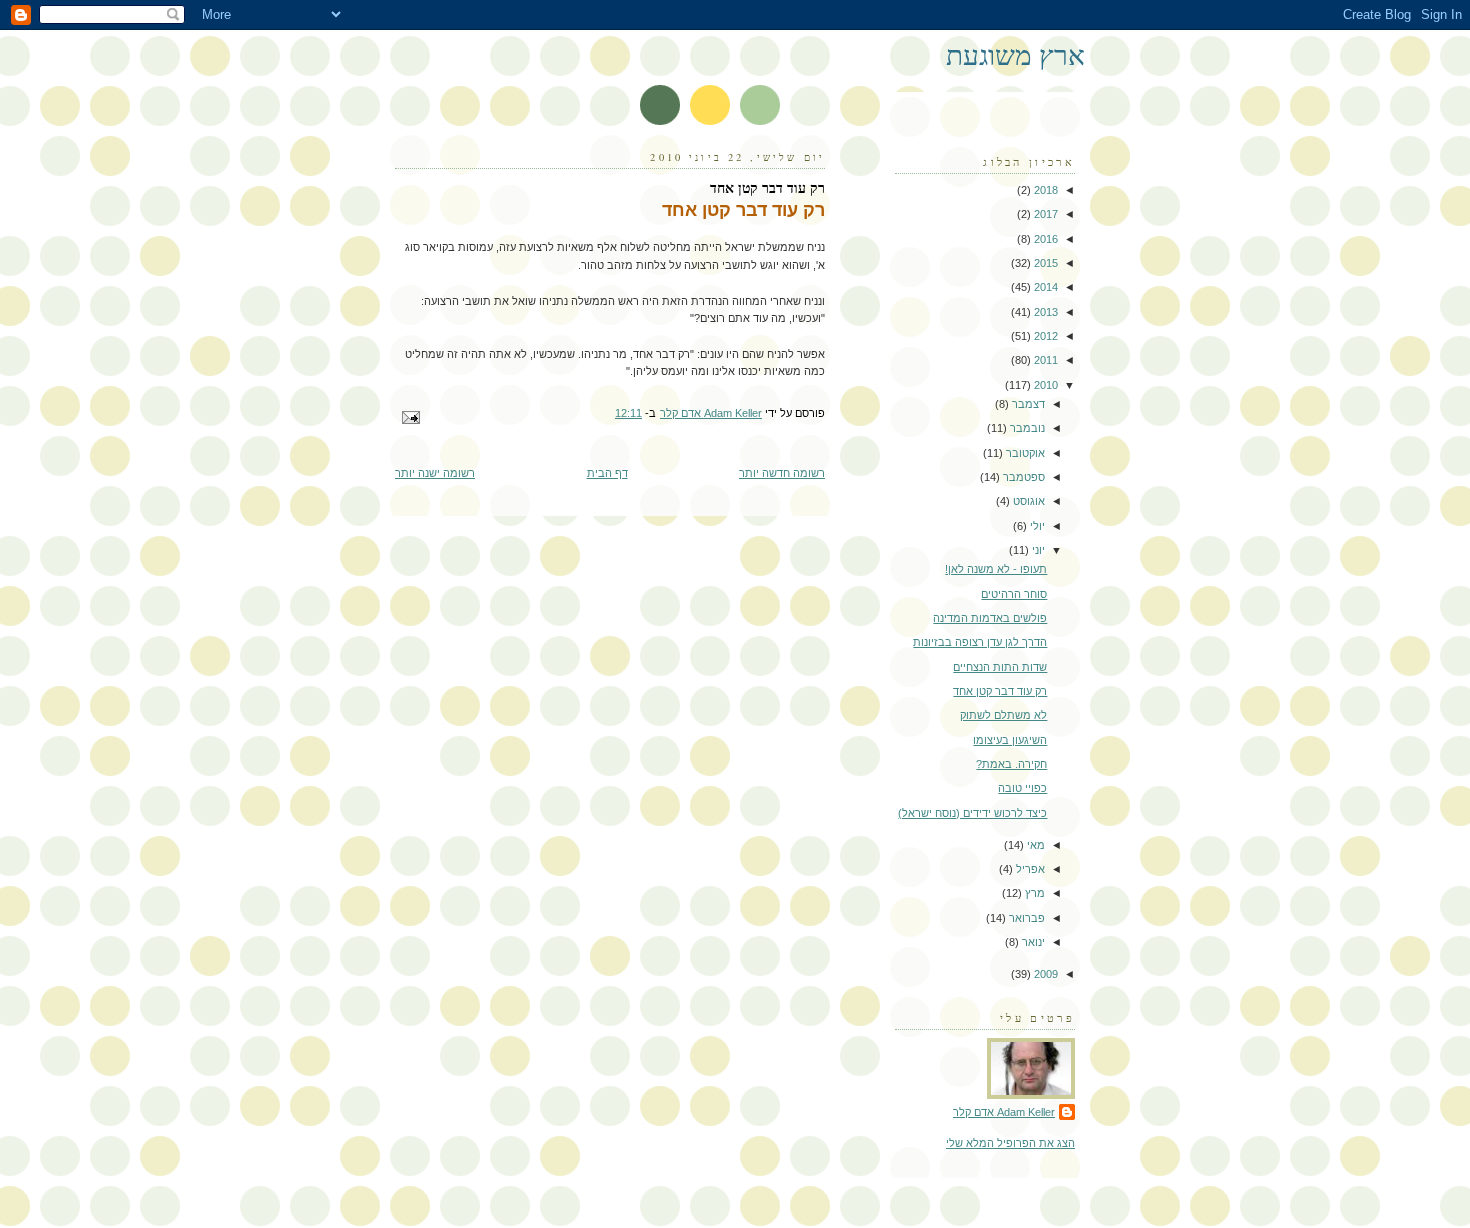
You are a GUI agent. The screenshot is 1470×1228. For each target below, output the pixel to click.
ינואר (1032, 942)
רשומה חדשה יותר (782, 473)
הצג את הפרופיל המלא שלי (1010, 1143)
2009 (1044, 974)
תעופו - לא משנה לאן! (996, 569)
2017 (1044, 214)
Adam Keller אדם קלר (1004, 1112)
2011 (1044, 360)
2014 (1044, 287)
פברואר (1025, 918)
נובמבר (1026, 428)
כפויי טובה (1022, 788)
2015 (1044, 263)
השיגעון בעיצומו (1010, 740)
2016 (1044, 239)
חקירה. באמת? (1011, 764)
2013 (1044, 312)
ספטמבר (1022, 477)
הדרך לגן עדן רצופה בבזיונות (980, 642)
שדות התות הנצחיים (1000, 667)
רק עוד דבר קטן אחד (1000, 691)
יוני (1037, 550)
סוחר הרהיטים (1014, 594)
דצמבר (1027, 404)
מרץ (1033, 893)
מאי (1034, 845)
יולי (1036, 526)
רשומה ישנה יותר (435, 473)
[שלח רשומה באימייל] (412, 416)
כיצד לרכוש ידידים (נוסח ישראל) (972, 813)
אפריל (1029, 869)
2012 (1044, 336)
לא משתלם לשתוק (1003, 715)
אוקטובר (1024, 453)
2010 (1044, 385)
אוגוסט (1027, 501)
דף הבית (607, 473)
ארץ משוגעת (1015, 54)
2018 (1044, 190)
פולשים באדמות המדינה (990, 618)
